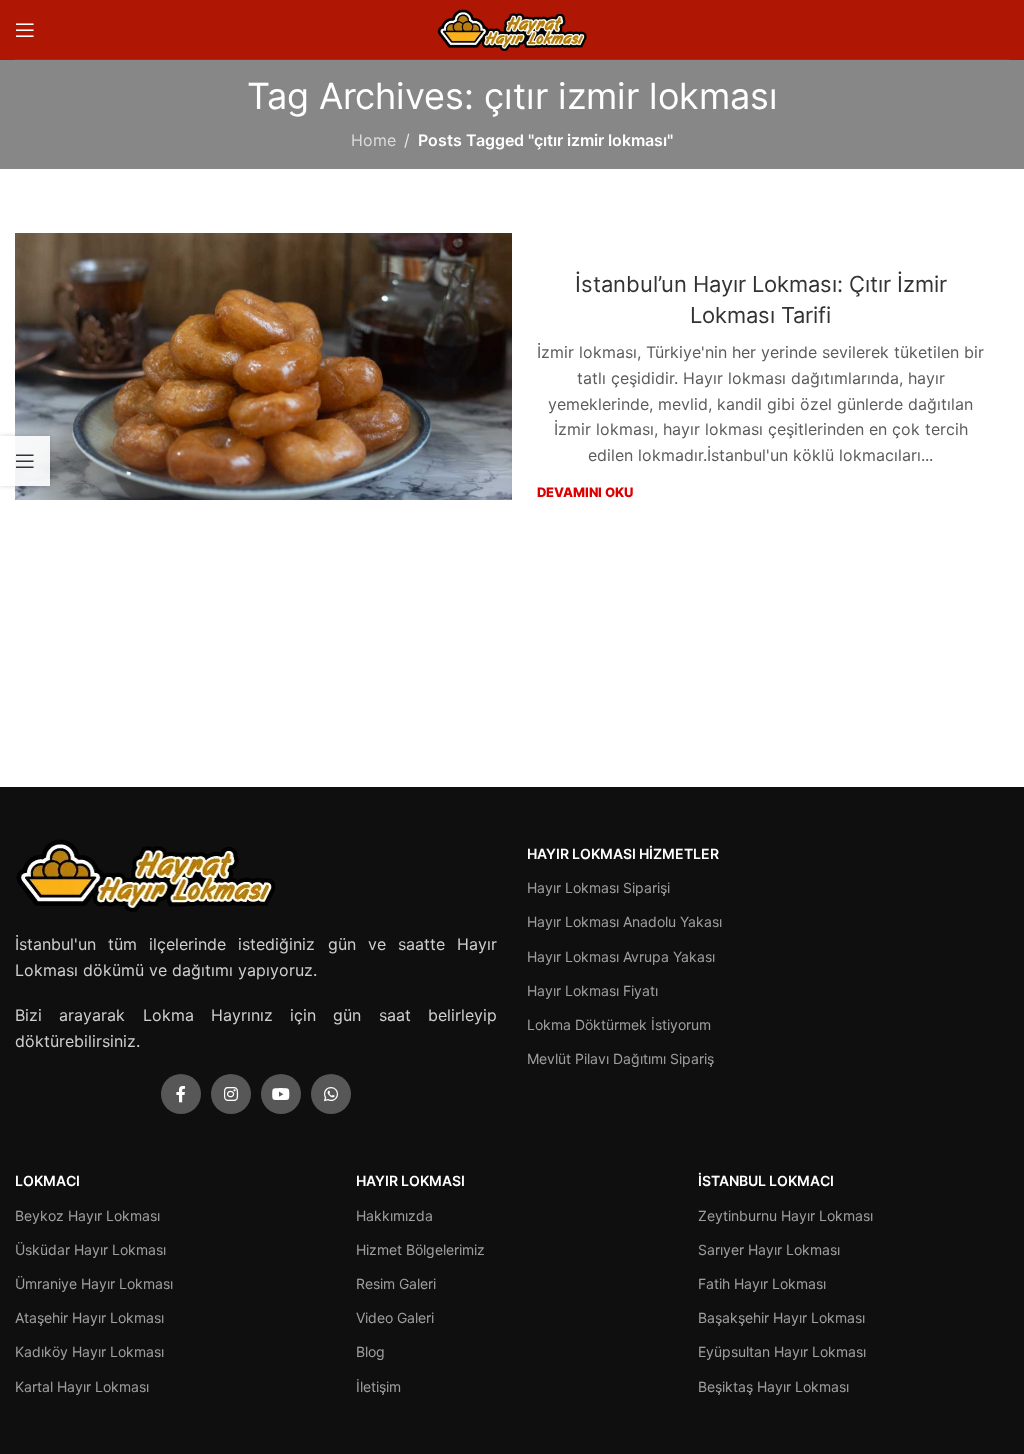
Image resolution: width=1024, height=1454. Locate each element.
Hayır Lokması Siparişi (598, 887)
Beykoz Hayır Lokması (87, 1215)
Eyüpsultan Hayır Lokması (782, 1351)
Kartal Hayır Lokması (82, 1386)
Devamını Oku (585, 492)
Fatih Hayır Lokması (762, 1283)
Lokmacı (47, 1180)
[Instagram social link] (231, 1094)
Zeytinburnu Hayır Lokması (785, 1215)
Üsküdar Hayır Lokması (90, 1249)
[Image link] (145, 873)
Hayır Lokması (410, 1180)
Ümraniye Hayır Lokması (94, 1283)
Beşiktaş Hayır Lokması (773, 1386)
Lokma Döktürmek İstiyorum (619, 1024)
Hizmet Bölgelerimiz (420, 1249)
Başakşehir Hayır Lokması (781, 1317)
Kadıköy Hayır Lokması (89, 1351)
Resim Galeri (396, 1283)
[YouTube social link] (281, 1094)
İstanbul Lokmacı (766, 1180)
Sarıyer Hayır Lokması (769, 1249)
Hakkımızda (394, 1215)
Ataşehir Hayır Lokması (89, 1317)
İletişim (378, 1386)
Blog (370, 1351)
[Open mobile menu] (25, 30)
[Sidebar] (25, 461)
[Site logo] (512, 28)
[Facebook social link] (181, 1094)
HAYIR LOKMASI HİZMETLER (623, 853)
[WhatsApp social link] (331, 1094)
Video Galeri (395, 1317)
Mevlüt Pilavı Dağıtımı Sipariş (620, 1058)
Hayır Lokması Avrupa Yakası (621, 956)
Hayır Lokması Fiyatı (592, 990)
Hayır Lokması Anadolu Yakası (624, 921)
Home (373, 140)
